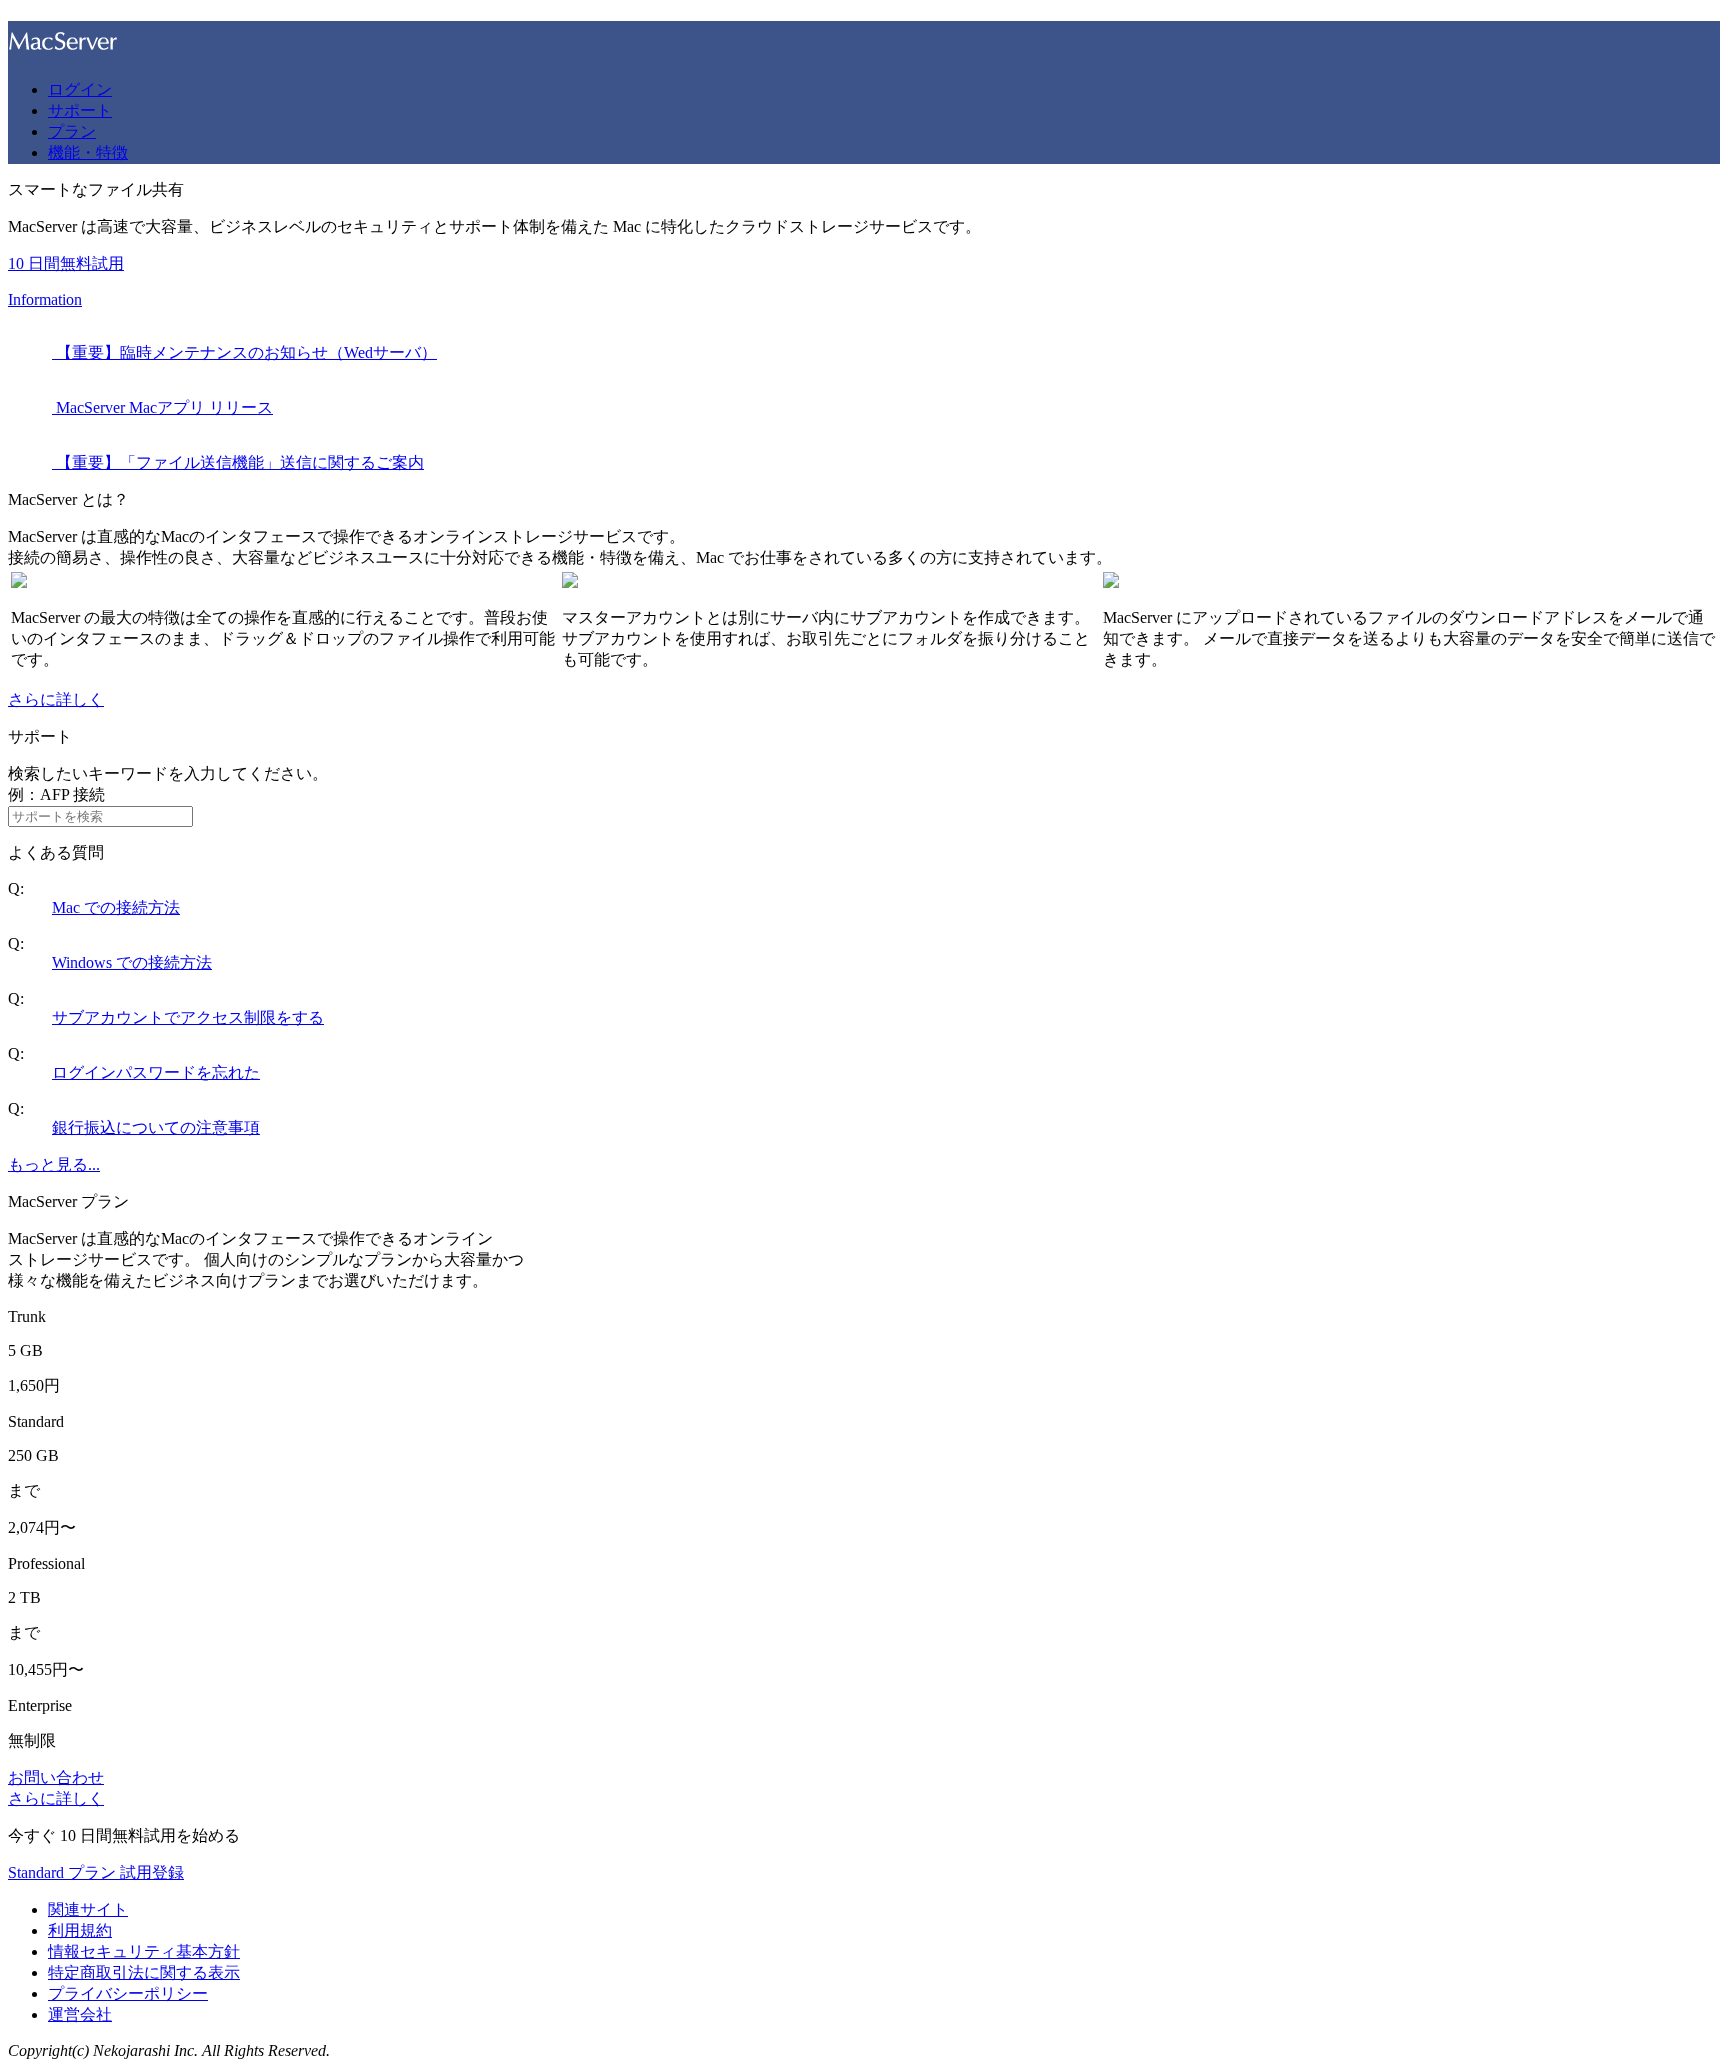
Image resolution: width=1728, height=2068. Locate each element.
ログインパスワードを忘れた (156, 1072)
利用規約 (80, 1930)
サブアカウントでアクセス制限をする (188, 1017)
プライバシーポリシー (128, 1993)
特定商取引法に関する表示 (144, 1972)
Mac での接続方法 (116, 907)
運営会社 (80, 2014)
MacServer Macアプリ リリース (162, 407)
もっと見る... (54, 1164)
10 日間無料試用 (66, 263)
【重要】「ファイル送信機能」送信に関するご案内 (238, 462)
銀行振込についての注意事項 (156, 1127)
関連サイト (88, 1909)
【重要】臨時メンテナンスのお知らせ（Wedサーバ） (244, 352)
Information (45, 299)
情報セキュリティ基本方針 (144, 1951)
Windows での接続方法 (132, 962)
